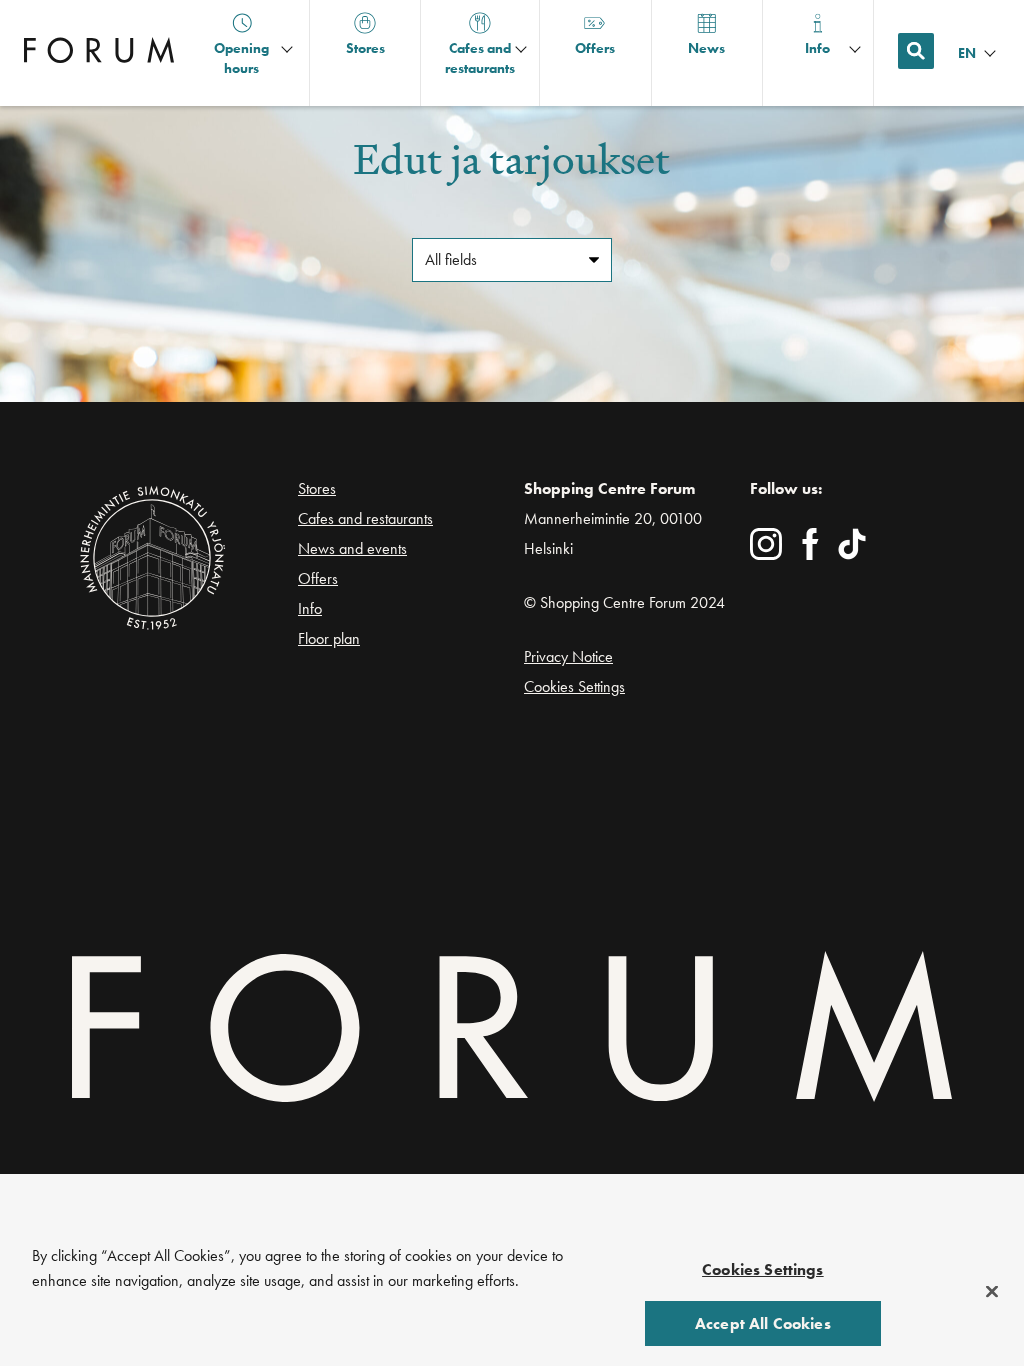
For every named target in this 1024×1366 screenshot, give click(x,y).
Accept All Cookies (763, 1323)
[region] (512, 1294)
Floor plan (329, 639)
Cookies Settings (574, 686)
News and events (352, 548)
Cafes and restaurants (365, 518)
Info (310, 608)
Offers (318, 578)
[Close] (992, 1292)
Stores (317, 488)
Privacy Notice (568, 656)
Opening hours (241, 58)
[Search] (916, 51)
